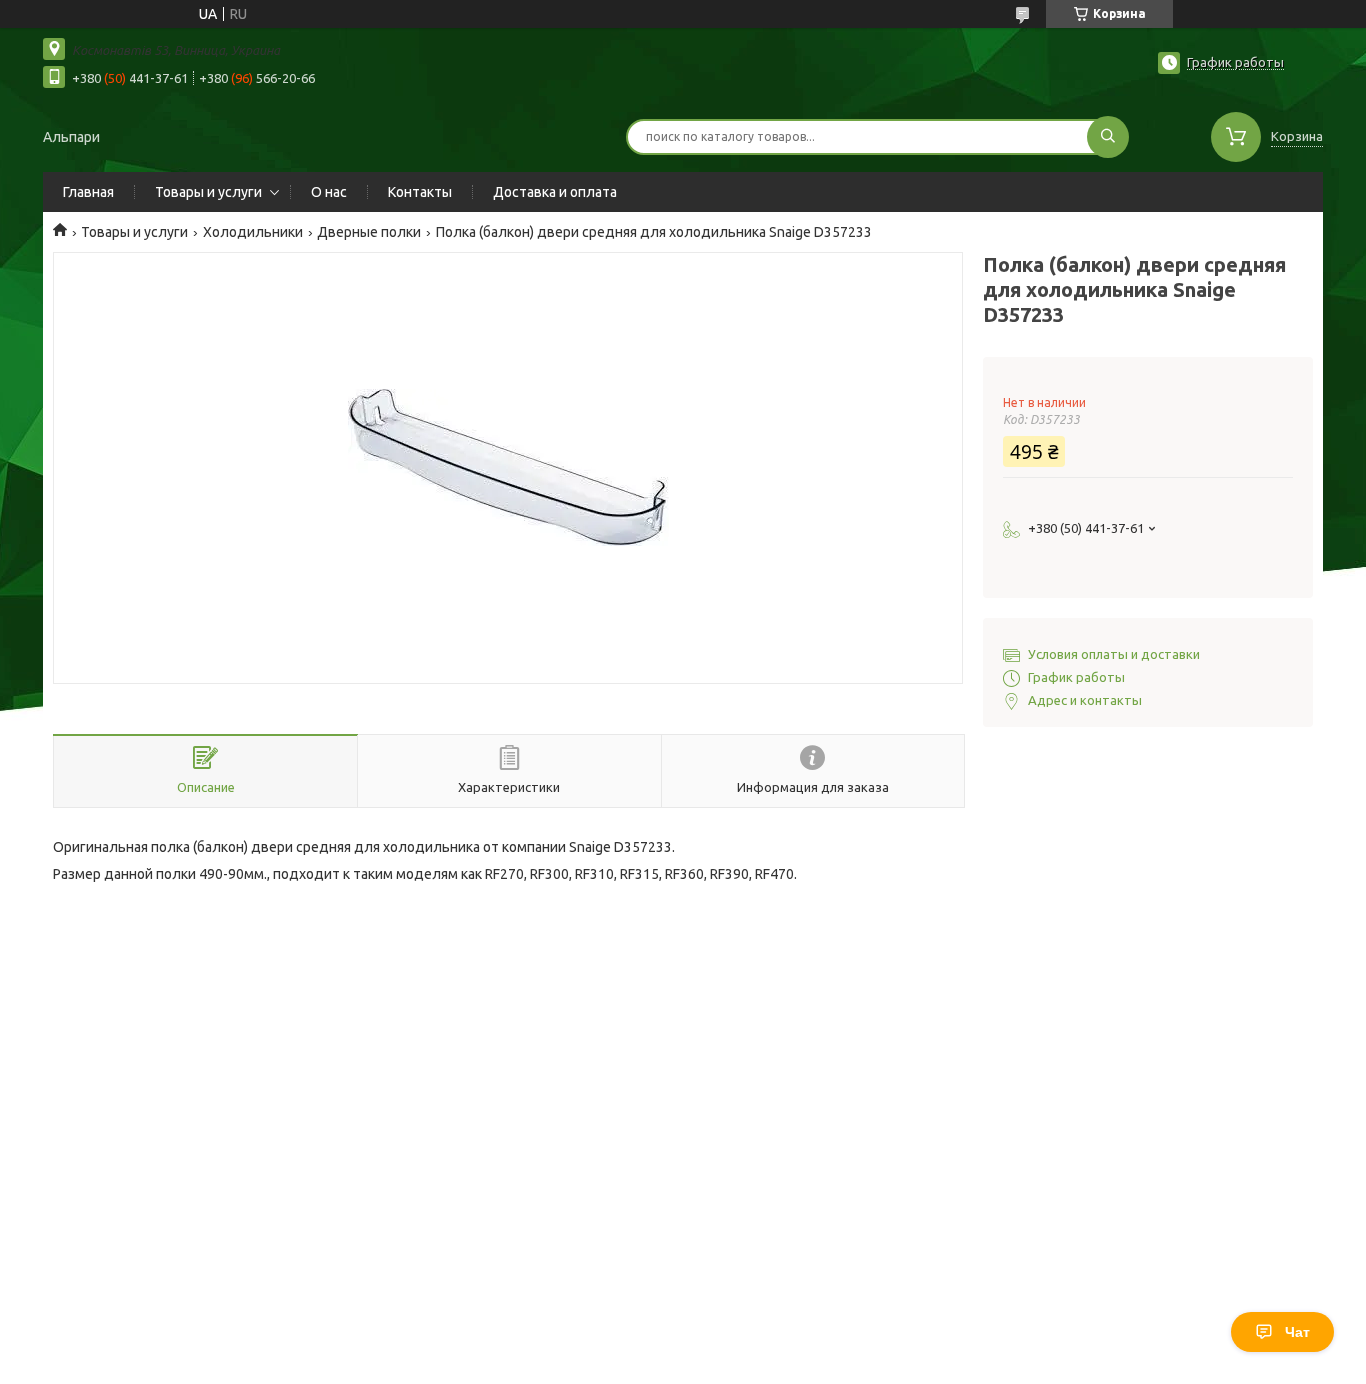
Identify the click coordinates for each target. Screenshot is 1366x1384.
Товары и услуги (208, 192)
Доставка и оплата (555, 192)
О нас (329, 192)
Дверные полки (369, 232)
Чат (1297, 1332)
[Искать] (1108, 137)
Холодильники (253, 232)
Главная (88, 192)
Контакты (420, 192)
